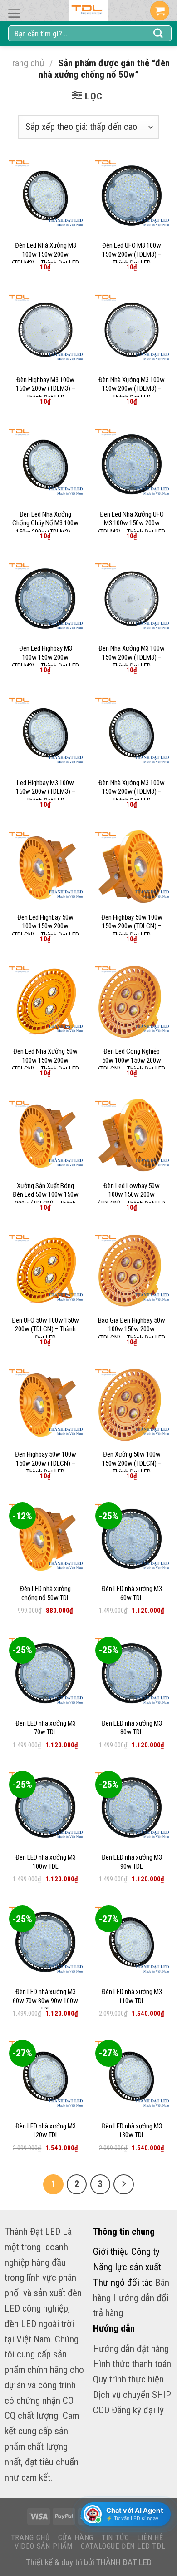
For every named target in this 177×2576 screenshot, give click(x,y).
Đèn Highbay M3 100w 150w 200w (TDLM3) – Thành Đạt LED (46, 389)
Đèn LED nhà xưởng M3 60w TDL (132, 1593)
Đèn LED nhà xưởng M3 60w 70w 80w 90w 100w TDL (45, 2001)
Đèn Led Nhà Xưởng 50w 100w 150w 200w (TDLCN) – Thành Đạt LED (45, 1060)
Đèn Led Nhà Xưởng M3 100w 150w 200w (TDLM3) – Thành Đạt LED (45, 254)
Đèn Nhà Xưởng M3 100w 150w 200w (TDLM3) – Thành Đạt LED (132, 389)
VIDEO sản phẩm (44, 2546)
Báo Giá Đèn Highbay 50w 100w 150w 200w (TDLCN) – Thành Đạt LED (132, 1329)
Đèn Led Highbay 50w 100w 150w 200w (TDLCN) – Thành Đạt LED (45, 926)
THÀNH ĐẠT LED (124, 2562)
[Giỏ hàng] (160, 11)
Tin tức (116, 2538)
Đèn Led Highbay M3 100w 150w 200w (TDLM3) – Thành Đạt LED (45, 657)
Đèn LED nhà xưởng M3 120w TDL (46, 2131)
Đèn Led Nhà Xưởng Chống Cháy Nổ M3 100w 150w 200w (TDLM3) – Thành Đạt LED (45, 528)
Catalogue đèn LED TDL (123, 2546)
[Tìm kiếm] (158, 34)
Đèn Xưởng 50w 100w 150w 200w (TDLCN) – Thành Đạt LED (132, 1463)
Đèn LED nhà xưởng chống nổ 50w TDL (45, 1593)
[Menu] (14, 13)
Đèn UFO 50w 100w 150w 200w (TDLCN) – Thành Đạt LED (45, 1329)
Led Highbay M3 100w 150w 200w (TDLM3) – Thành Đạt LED (46, 792)
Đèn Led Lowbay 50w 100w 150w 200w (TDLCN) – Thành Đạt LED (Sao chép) (132, 1199)
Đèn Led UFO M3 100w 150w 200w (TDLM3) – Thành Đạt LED (132, 254)
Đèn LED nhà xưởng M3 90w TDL (132, 1862)
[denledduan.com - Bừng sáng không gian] (88, 11)
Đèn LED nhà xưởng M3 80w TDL (132, 1728)
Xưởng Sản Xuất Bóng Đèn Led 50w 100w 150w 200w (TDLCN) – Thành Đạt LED (46, 1199)
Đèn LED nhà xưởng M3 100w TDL (46, 1862)
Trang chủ (26, 63)
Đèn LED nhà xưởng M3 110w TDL (132, 1996)
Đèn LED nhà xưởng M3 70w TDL (46, 1728)
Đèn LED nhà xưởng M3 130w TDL (132, 2131)
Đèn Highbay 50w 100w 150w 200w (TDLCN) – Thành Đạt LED (132, 926)
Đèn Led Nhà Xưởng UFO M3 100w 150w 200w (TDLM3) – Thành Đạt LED (132, 523)
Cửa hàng (76, 2538)
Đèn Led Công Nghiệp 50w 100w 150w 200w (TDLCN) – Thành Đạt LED (132, 1060)
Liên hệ (150, 2538)
